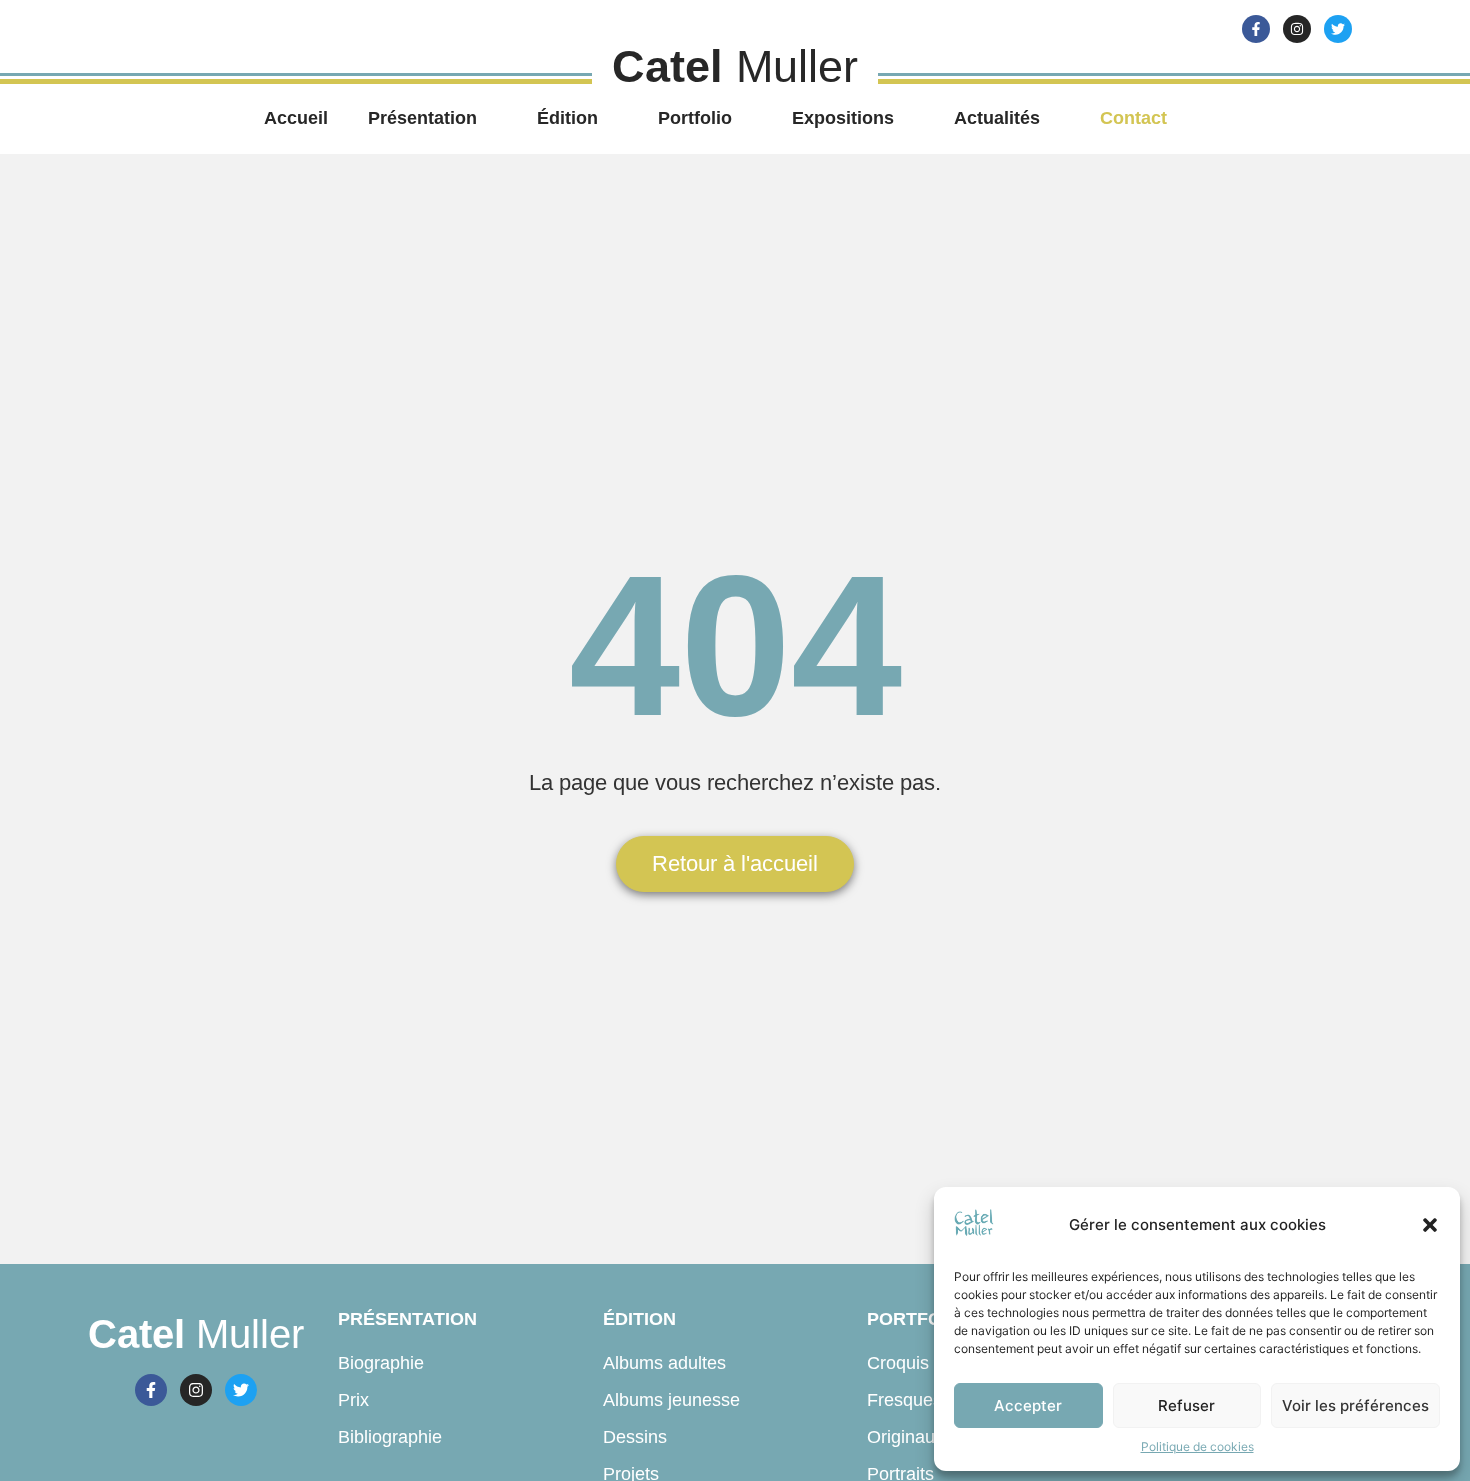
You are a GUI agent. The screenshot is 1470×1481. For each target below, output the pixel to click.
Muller (196, 1334)
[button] (1430, 1225)
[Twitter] (1338, 29)
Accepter (1028, 1405)
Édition (567, 118)
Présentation (422, 118)
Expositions (843, 118)
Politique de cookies (1197, 1446)
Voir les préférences (1355, 1405)
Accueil (296, 118)
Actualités (997, 118)
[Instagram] (1297, 29)
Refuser (1186, 1405)
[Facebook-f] (1256, 29)
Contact (1133, 118)
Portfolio (695, 118)
